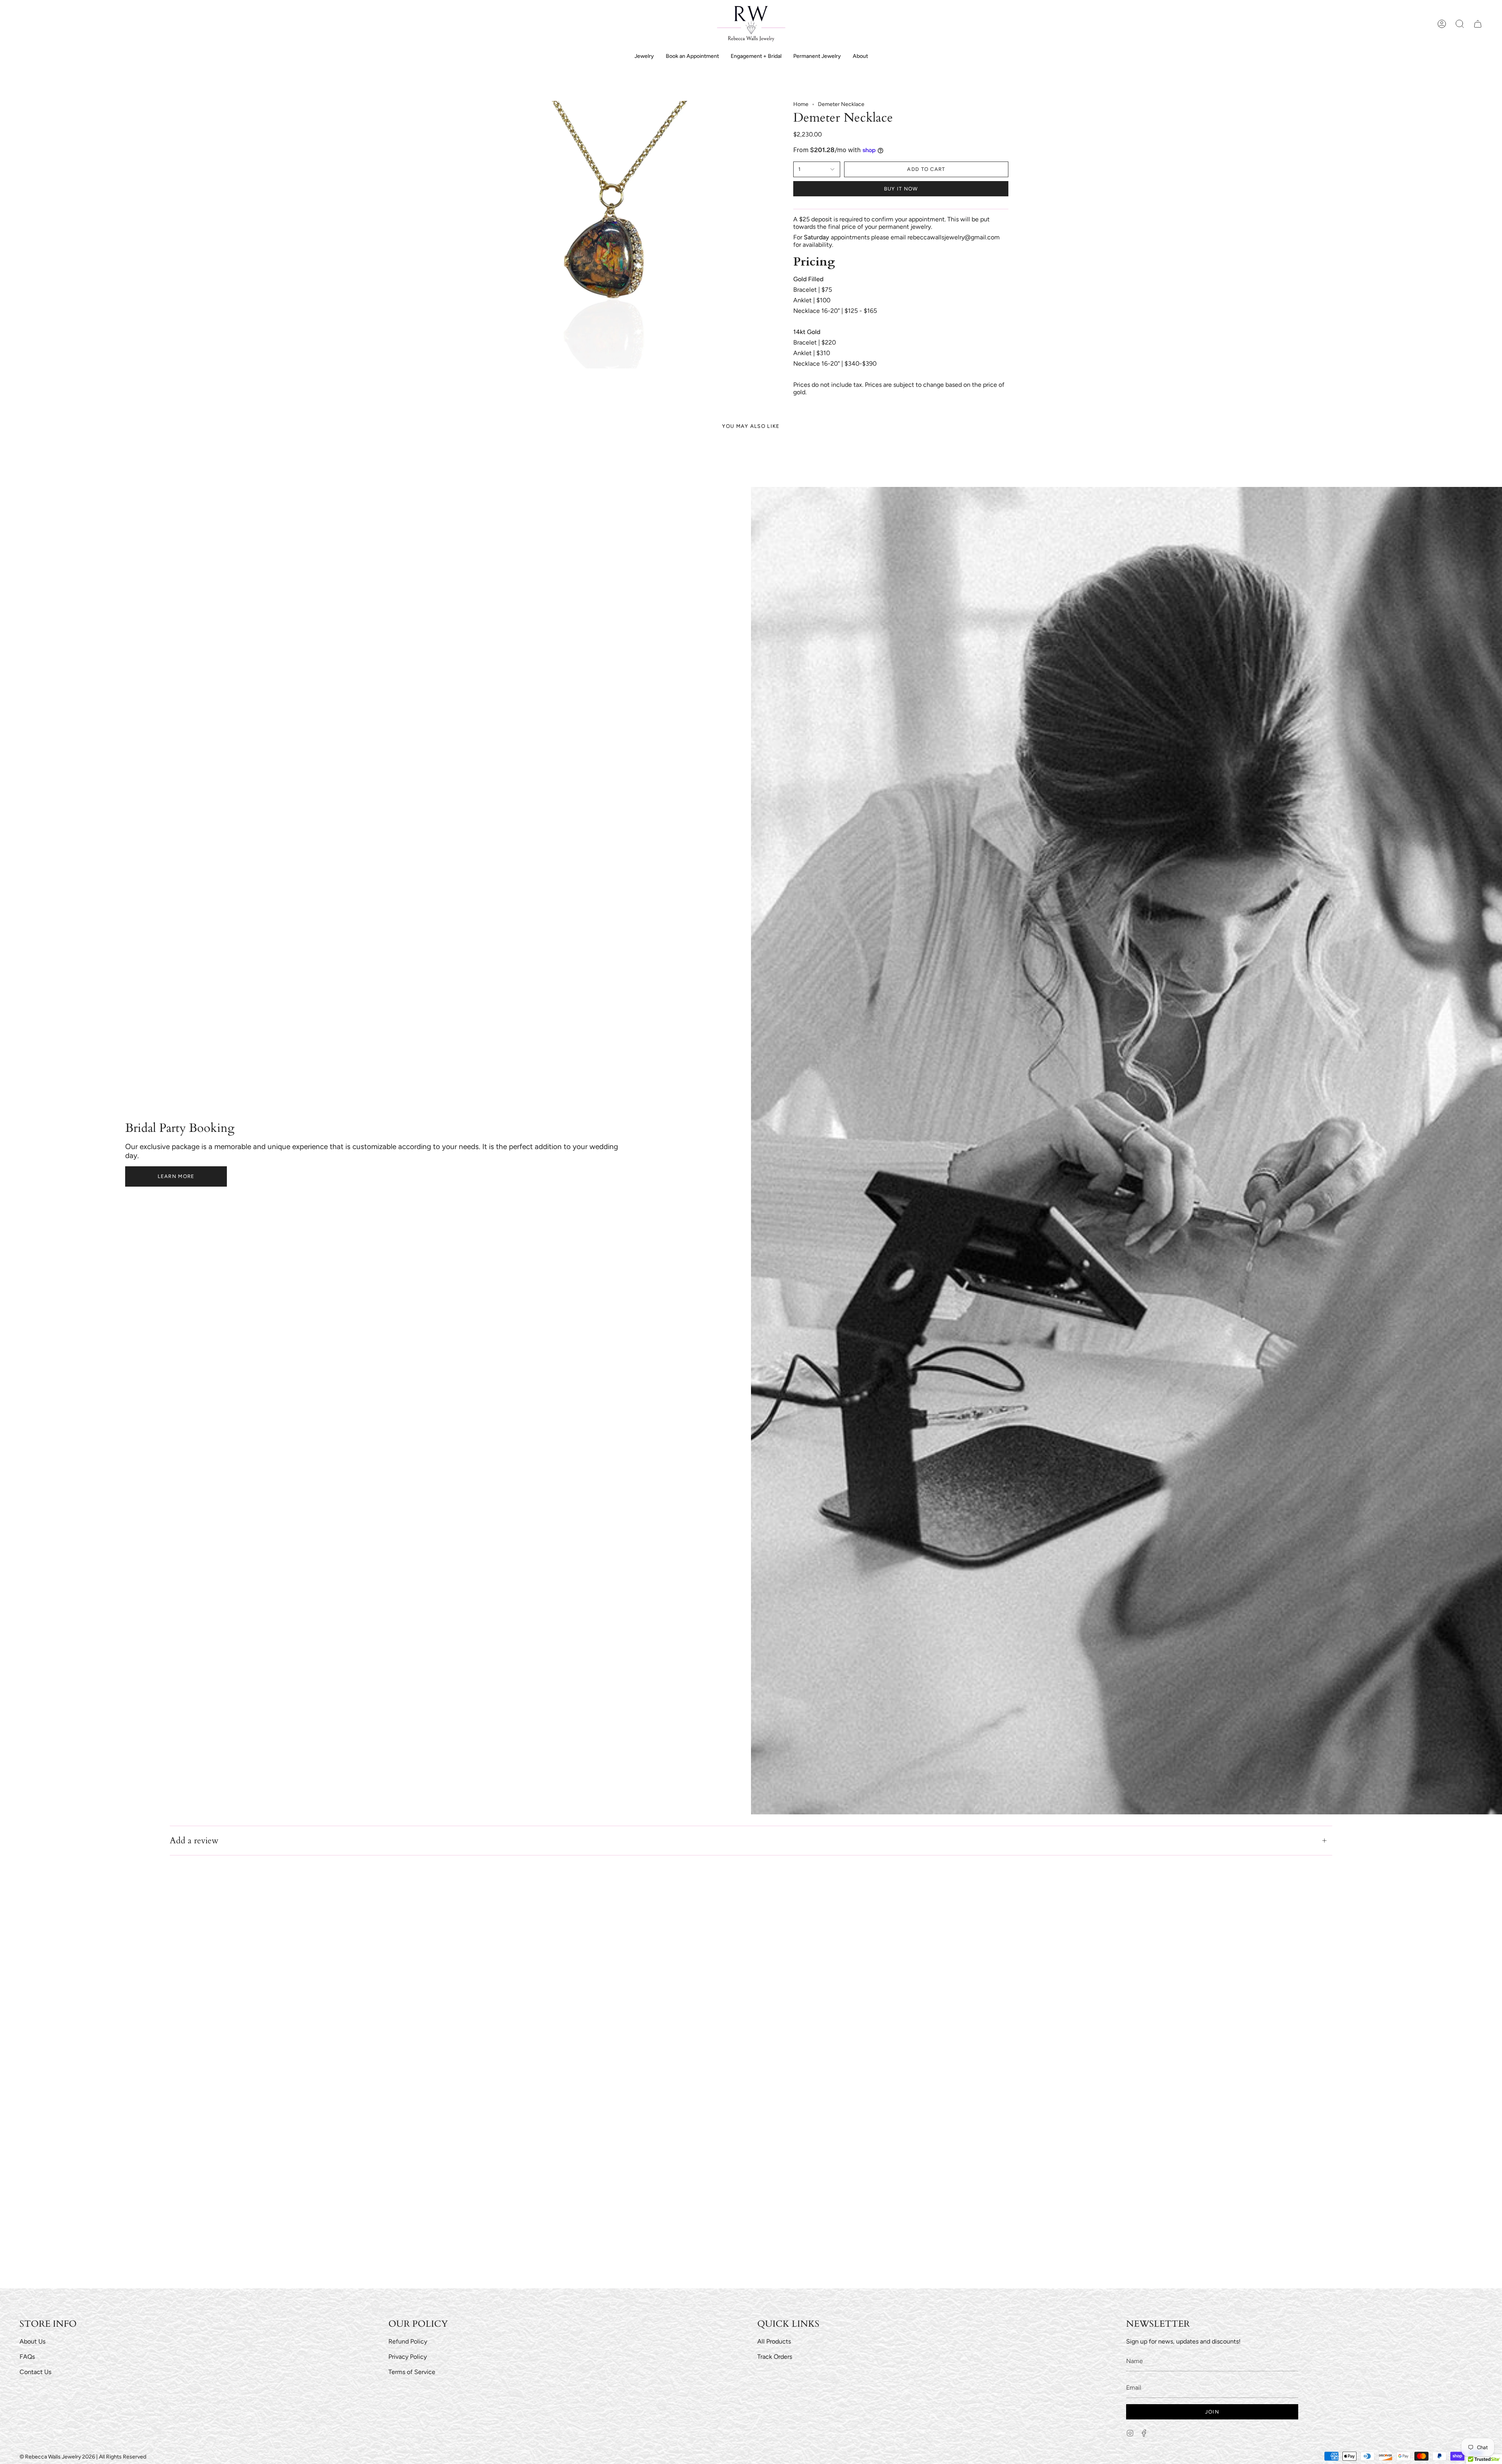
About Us (32, 2341)
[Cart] (1478, 24)
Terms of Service (412, 2372)
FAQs (27, 2357)
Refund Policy (408, 2341)
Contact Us (35, 2372)
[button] (1460, 24)
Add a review (194, 1841)
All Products (774, 2341)
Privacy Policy (408, 2357)
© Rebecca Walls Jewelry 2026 (57, 2457)
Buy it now (901, 189)
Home (801, 104)
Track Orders (775, 2357)
